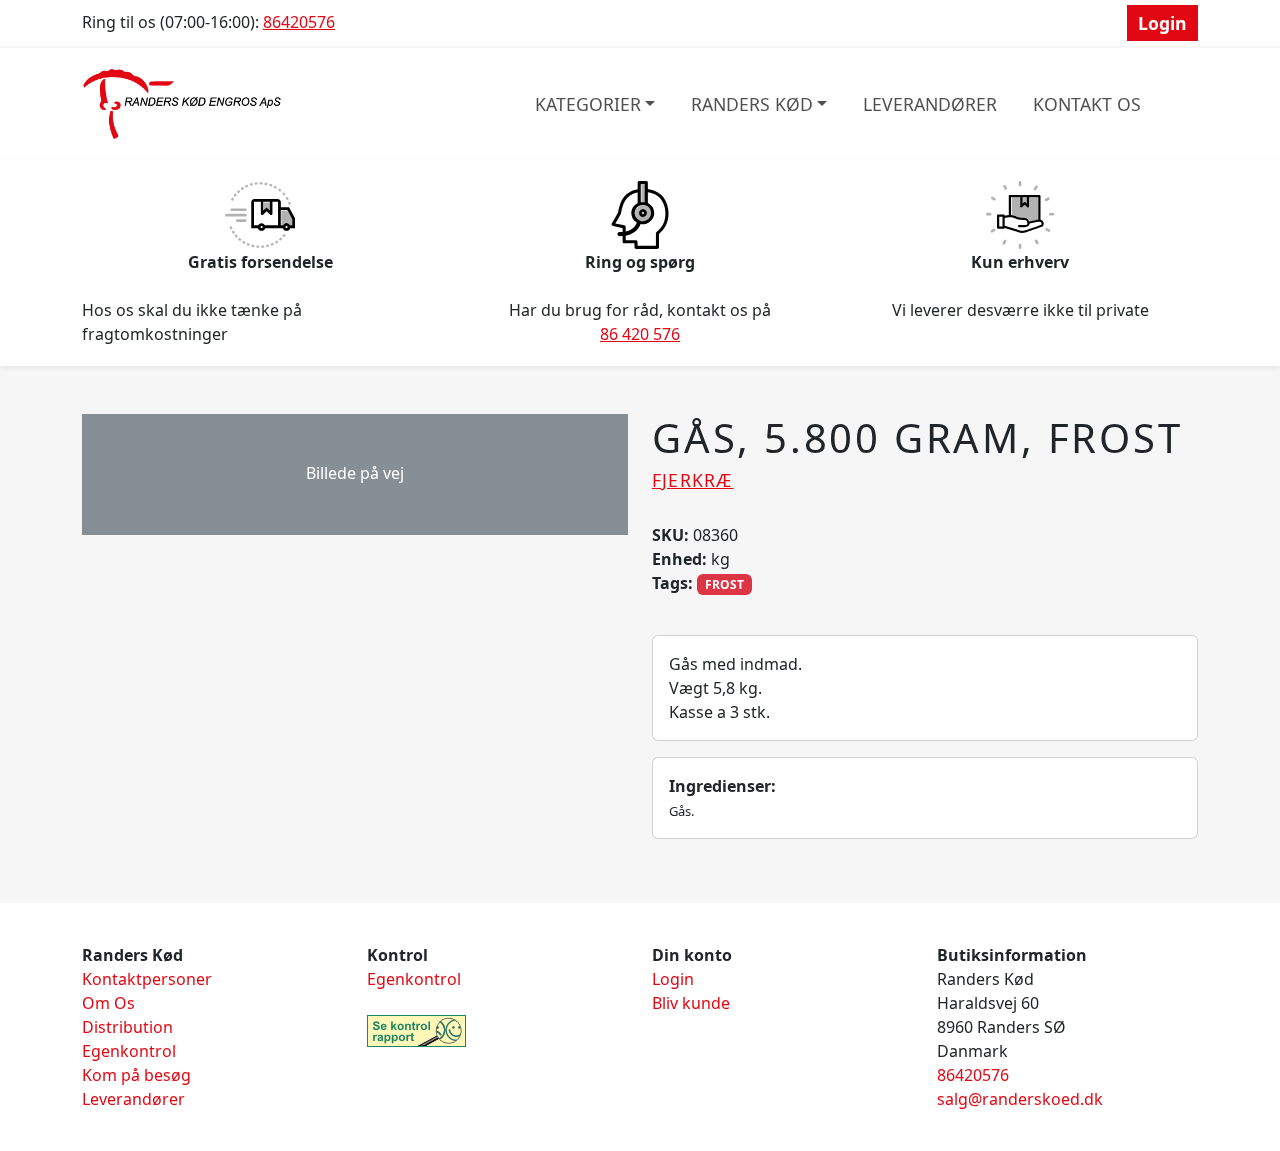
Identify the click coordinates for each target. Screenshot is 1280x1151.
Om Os (108, 1003)
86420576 (299, 22)
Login (1162, 23)
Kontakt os (1087, 104)
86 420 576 (640, 334)
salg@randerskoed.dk (1020, 1099)
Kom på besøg (136, 1075)
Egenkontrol (129, 1051)
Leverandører (930, 104)
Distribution (127, 1027)
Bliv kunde (691, 1003)
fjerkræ (693, 480)
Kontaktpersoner (147, 979)
